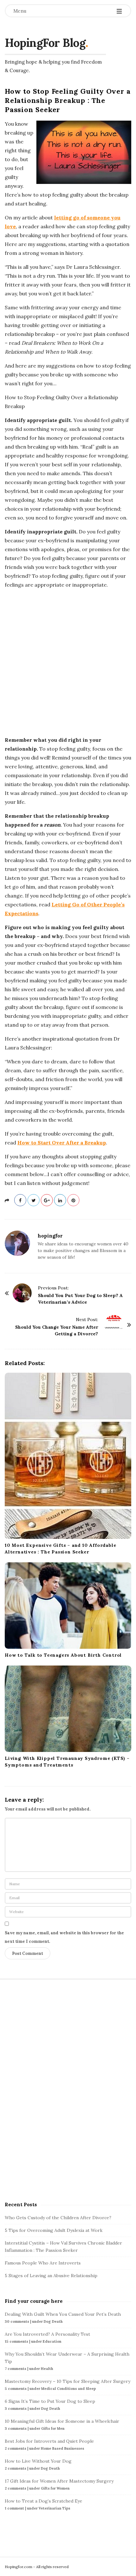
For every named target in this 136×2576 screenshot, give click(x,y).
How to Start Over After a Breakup (62, 1143)
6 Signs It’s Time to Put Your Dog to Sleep (50, 2401)
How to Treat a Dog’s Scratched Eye (43, 2501)
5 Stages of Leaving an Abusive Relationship (51, 2276)
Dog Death (53, 2321)
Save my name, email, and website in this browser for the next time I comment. (64, 1937)
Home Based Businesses (62, 2448)
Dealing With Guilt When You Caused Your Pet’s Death (63, 2314)
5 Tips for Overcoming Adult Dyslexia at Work (54, 2230)
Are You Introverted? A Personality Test (47, 2334)
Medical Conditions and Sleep (68, 2389)
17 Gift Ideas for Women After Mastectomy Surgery (59, 2481)
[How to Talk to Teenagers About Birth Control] (68, 1606)
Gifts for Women (55, 2488)
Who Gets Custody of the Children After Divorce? (58, 2218)
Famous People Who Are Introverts (43, 2263)
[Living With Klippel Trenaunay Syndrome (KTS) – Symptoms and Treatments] (68, 1709)
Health (47, 2369)
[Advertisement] (68, 662)
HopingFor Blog (45, 43)
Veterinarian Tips (54, 2508)
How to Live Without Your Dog (38, 2461)
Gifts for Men (53, 2428)
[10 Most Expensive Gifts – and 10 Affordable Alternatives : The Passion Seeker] (68, 1456)
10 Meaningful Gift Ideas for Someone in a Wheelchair (62, 2421)
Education (52, 2341)
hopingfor (50, 1236)
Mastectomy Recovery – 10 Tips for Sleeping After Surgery (68, 2381)
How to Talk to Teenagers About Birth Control (63, 1655)
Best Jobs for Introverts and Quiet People (49, 2441)
